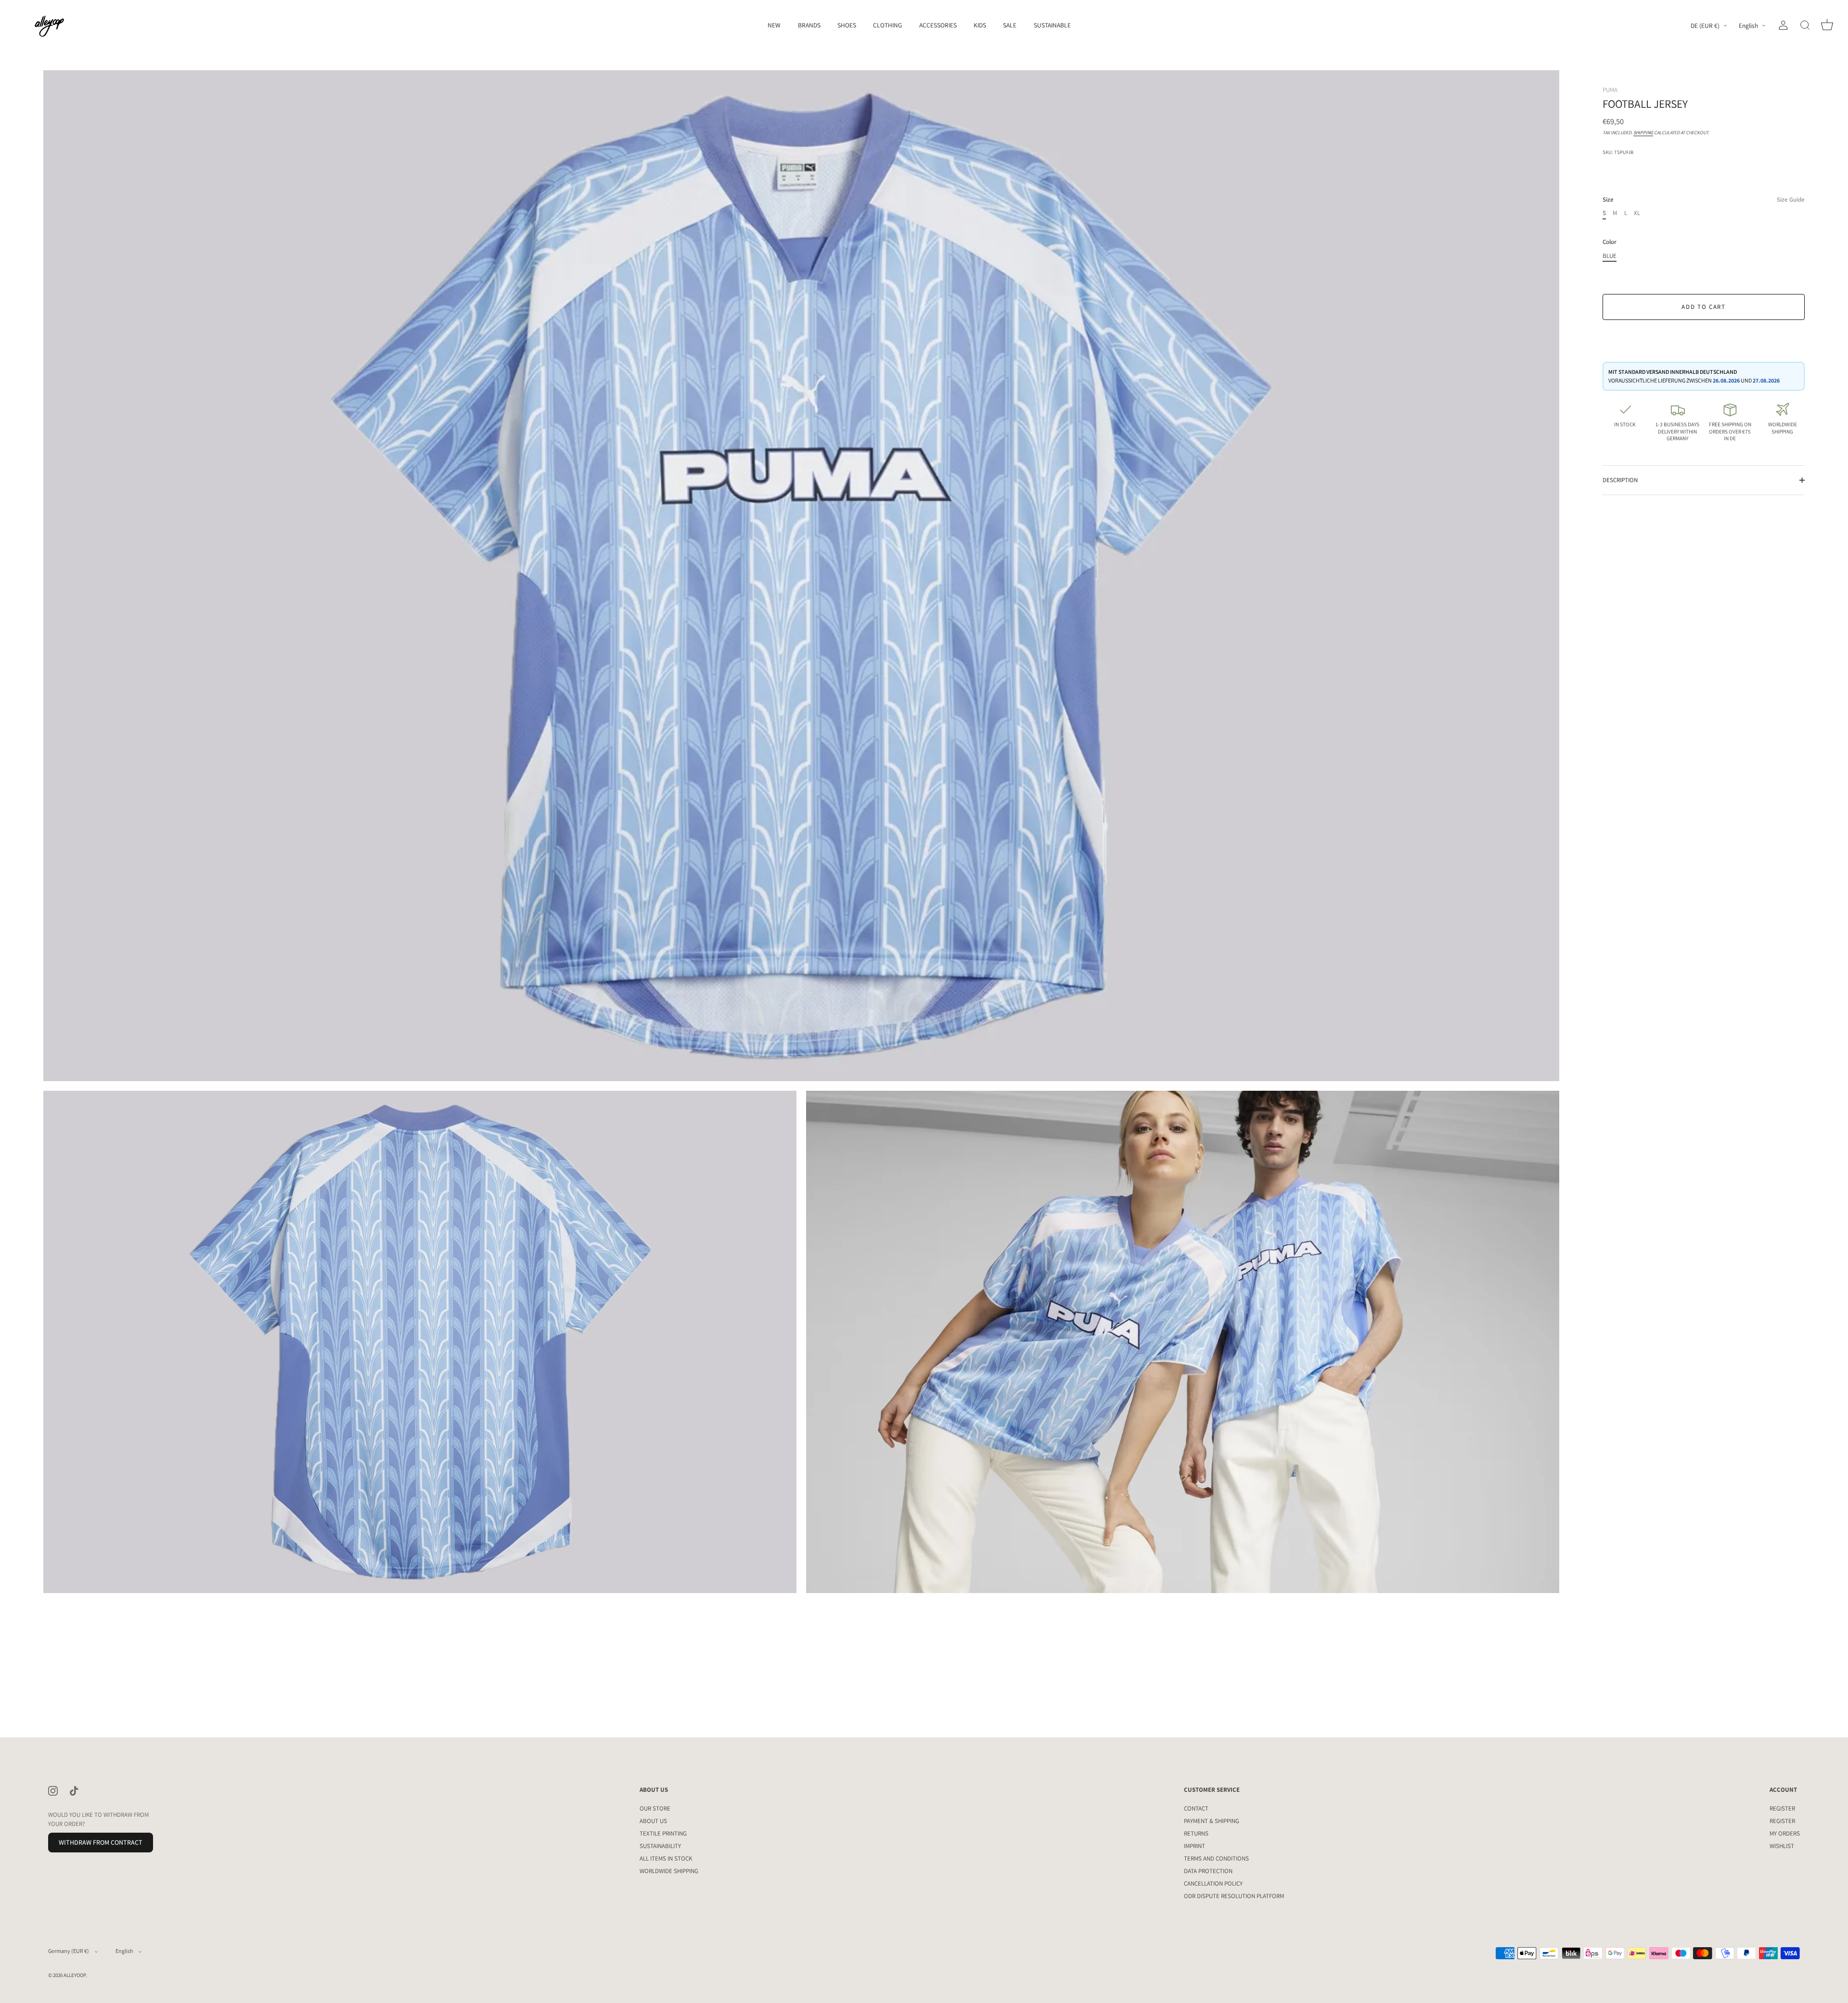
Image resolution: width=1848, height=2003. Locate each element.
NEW (774, 25)
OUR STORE (655, 1808)
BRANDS (809, 25)
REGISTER (1782, 1808)
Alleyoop (75, 1975)
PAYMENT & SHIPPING (1212, 1821)
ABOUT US (653, 1821)
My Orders (1785, 1833)
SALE (1010, 25)
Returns (1196, 1833)
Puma (1610, 90)
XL (1637, 213)
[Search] (1805, 26)
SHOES (847, 25)
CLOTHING (887, 25)
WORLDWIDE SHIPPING (669, 1871)
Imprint (1194, 1846)
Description (1620, 480)
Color (1610, 242)
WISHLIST (1782, 1846)
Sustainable (1052, 25)
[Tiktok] (74, 1790)
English (1748, 26)
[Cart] (1827, 26)
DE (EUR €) (1705, 26)
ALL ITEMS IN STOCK (666, 1858)
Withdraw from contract (101, 1842)
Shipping (1643, 133)
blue (1610, 256)
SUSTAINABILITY (660, 1846)
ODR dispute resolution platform (1234, 1896)
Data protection (1208, 1871)
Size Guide (1791, 199)
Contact (1196, 1808)
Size (1704, 200)
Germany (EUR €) (69, 1951)
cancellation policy (1213, 1883)
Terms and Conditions (1216, 1858)
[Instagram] (53, 1790)
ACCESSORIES (938, 25)
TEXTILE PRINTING (663, 1833)
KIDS (980, 25)
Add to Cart (1704, 307)
